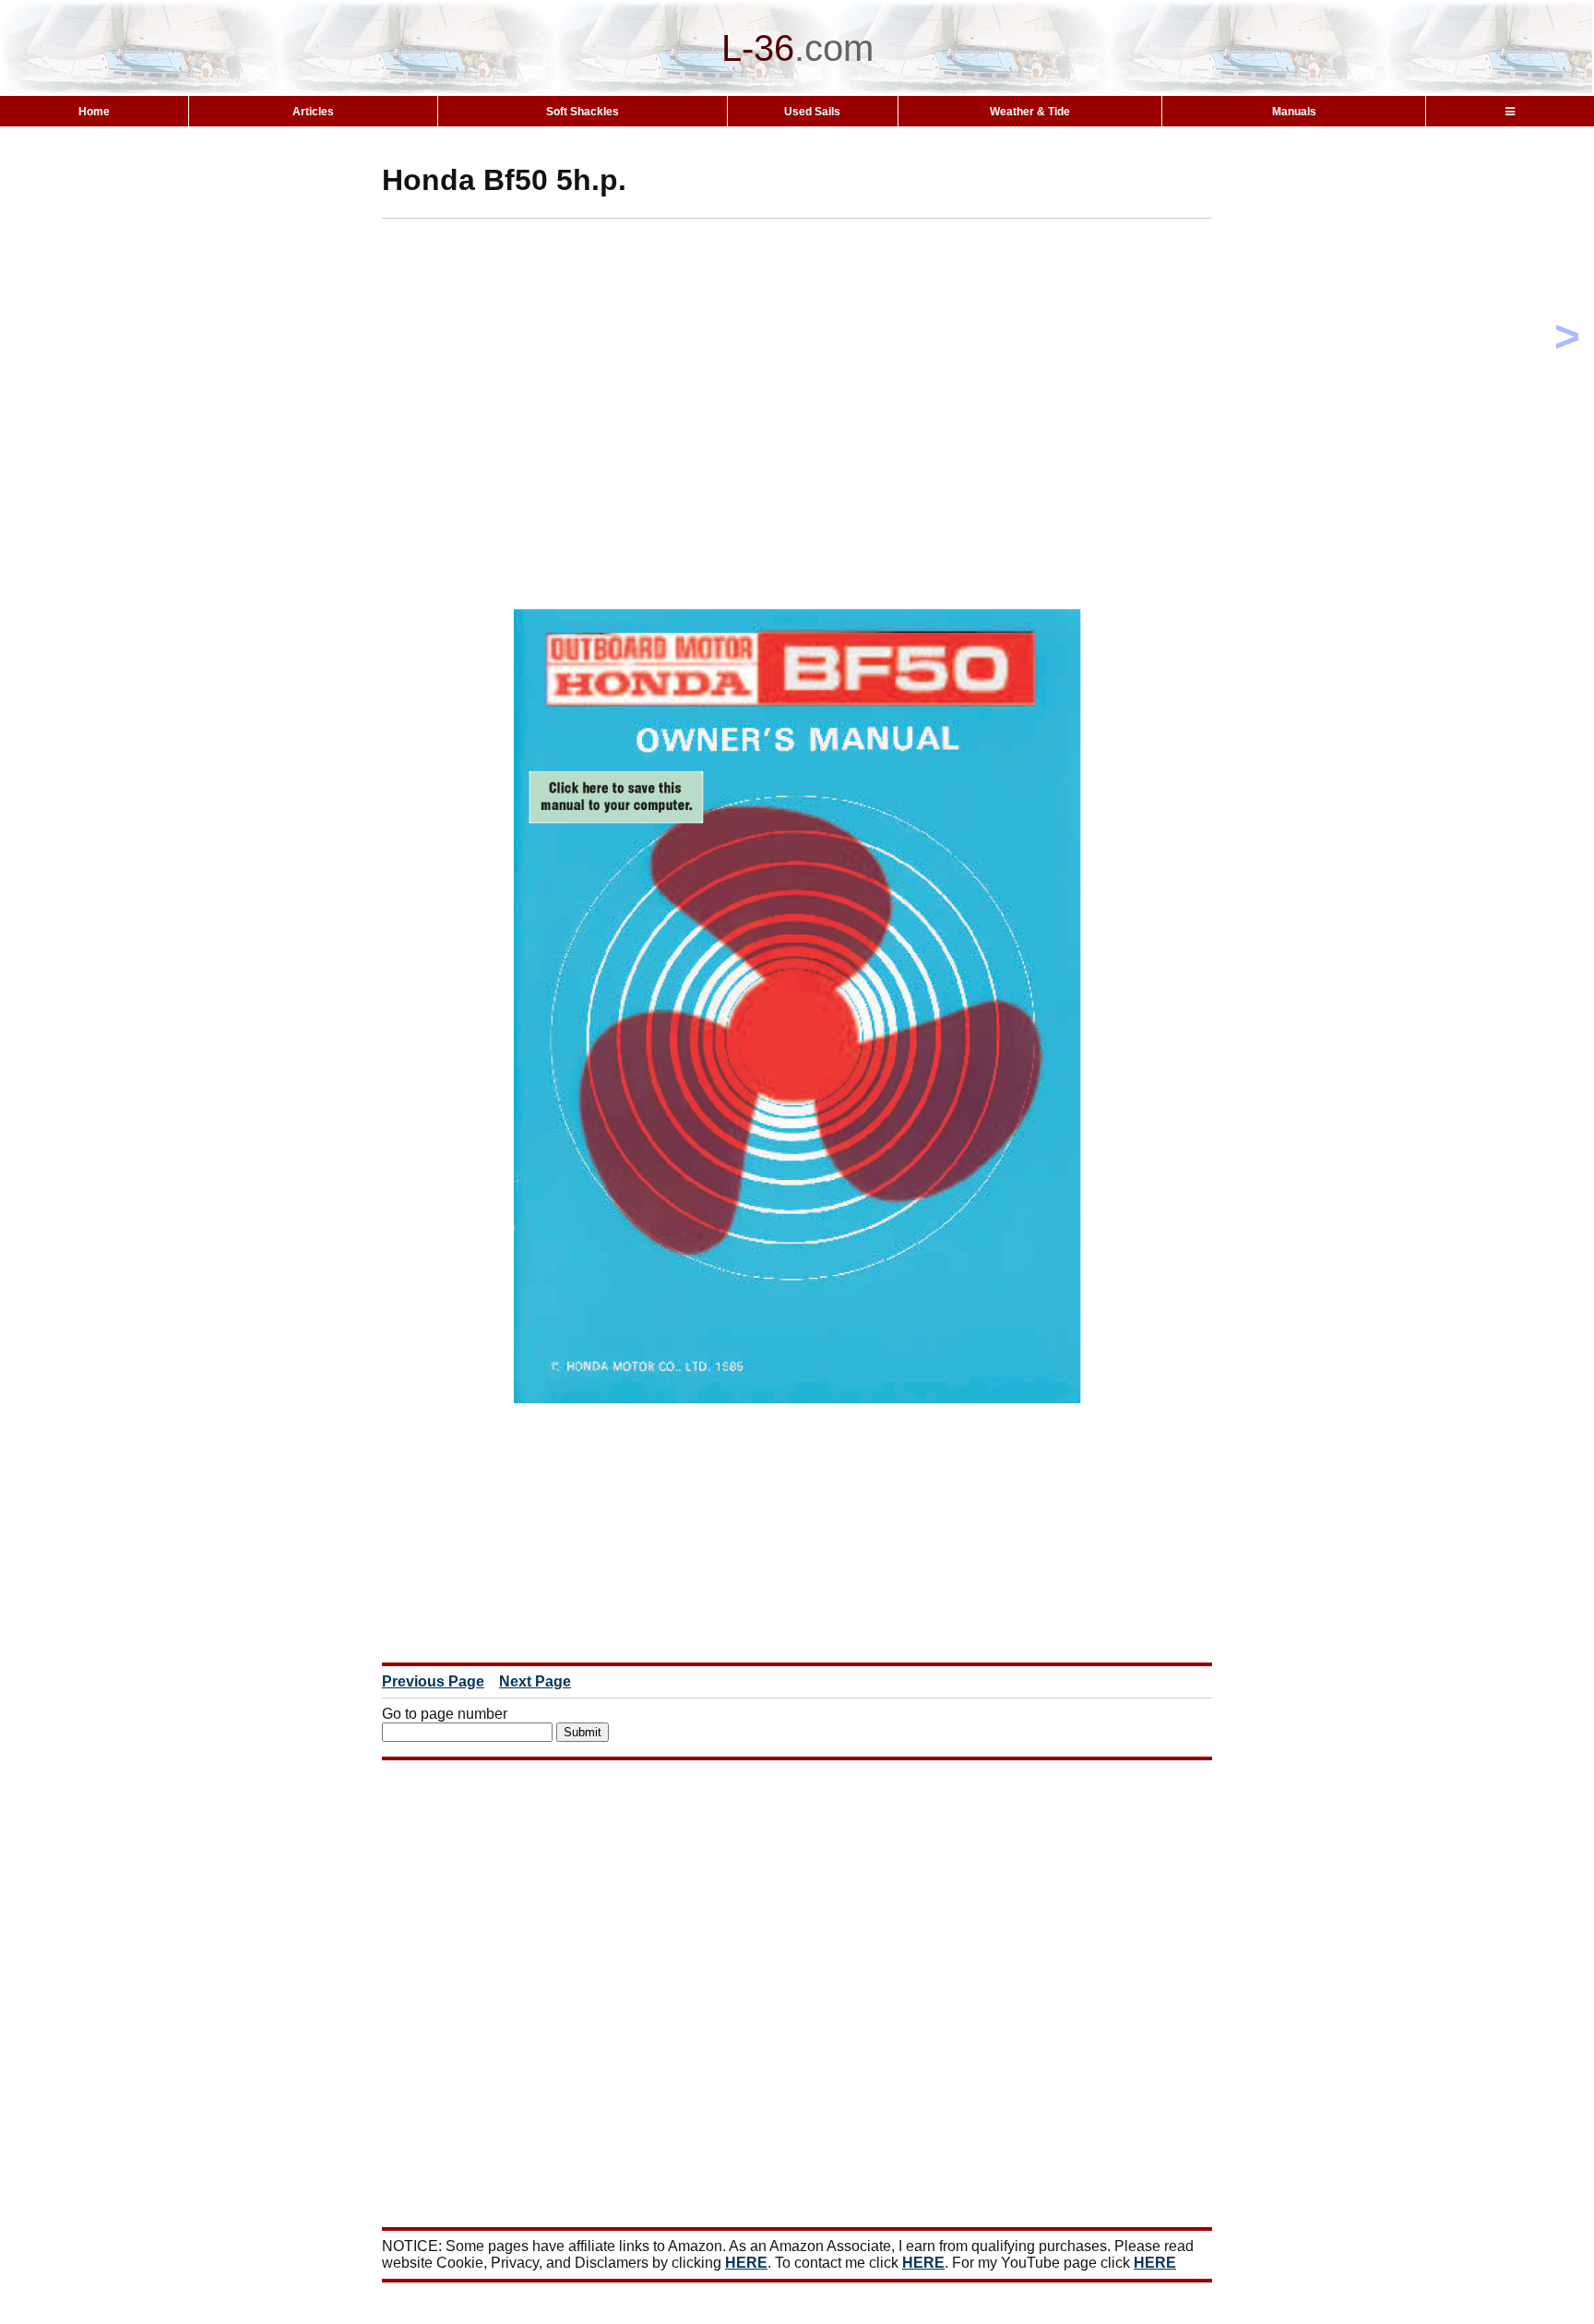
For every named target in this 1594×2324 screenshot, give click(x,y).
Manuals (1294, 112)
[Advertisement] (829, 348)
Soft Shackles (583, 112)
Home (94, 112)
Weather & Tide (1030, 112)
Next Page (535, 1681)
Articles (313, 112)
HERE (746, 2263)
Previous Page (433, 1681)
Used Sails (812, 112)
